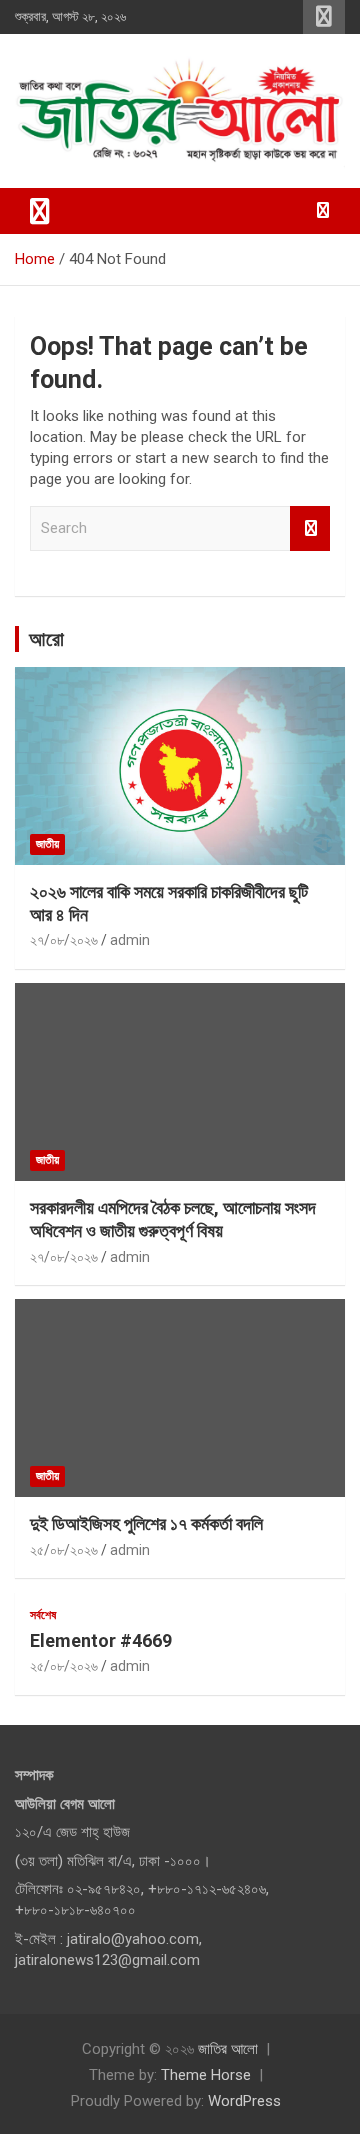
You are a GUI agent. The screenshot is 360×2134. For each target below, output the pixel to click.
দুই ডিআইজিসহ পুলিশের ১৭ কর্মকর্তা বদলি (146, 1523)
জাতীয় (47, 844)
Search (310, 528)
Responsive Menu (324, 17)
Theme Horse (206, 2075)
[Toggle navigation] (40, 211)
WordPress (244, 2101)
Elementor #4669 (101, 1640)
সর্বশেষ (43, 1615)
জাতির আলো (228, 2049)
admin (130, 940)
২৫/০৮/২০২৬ (64, 1550)
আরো (46, 639)
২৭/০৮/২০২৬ (64, 940)
